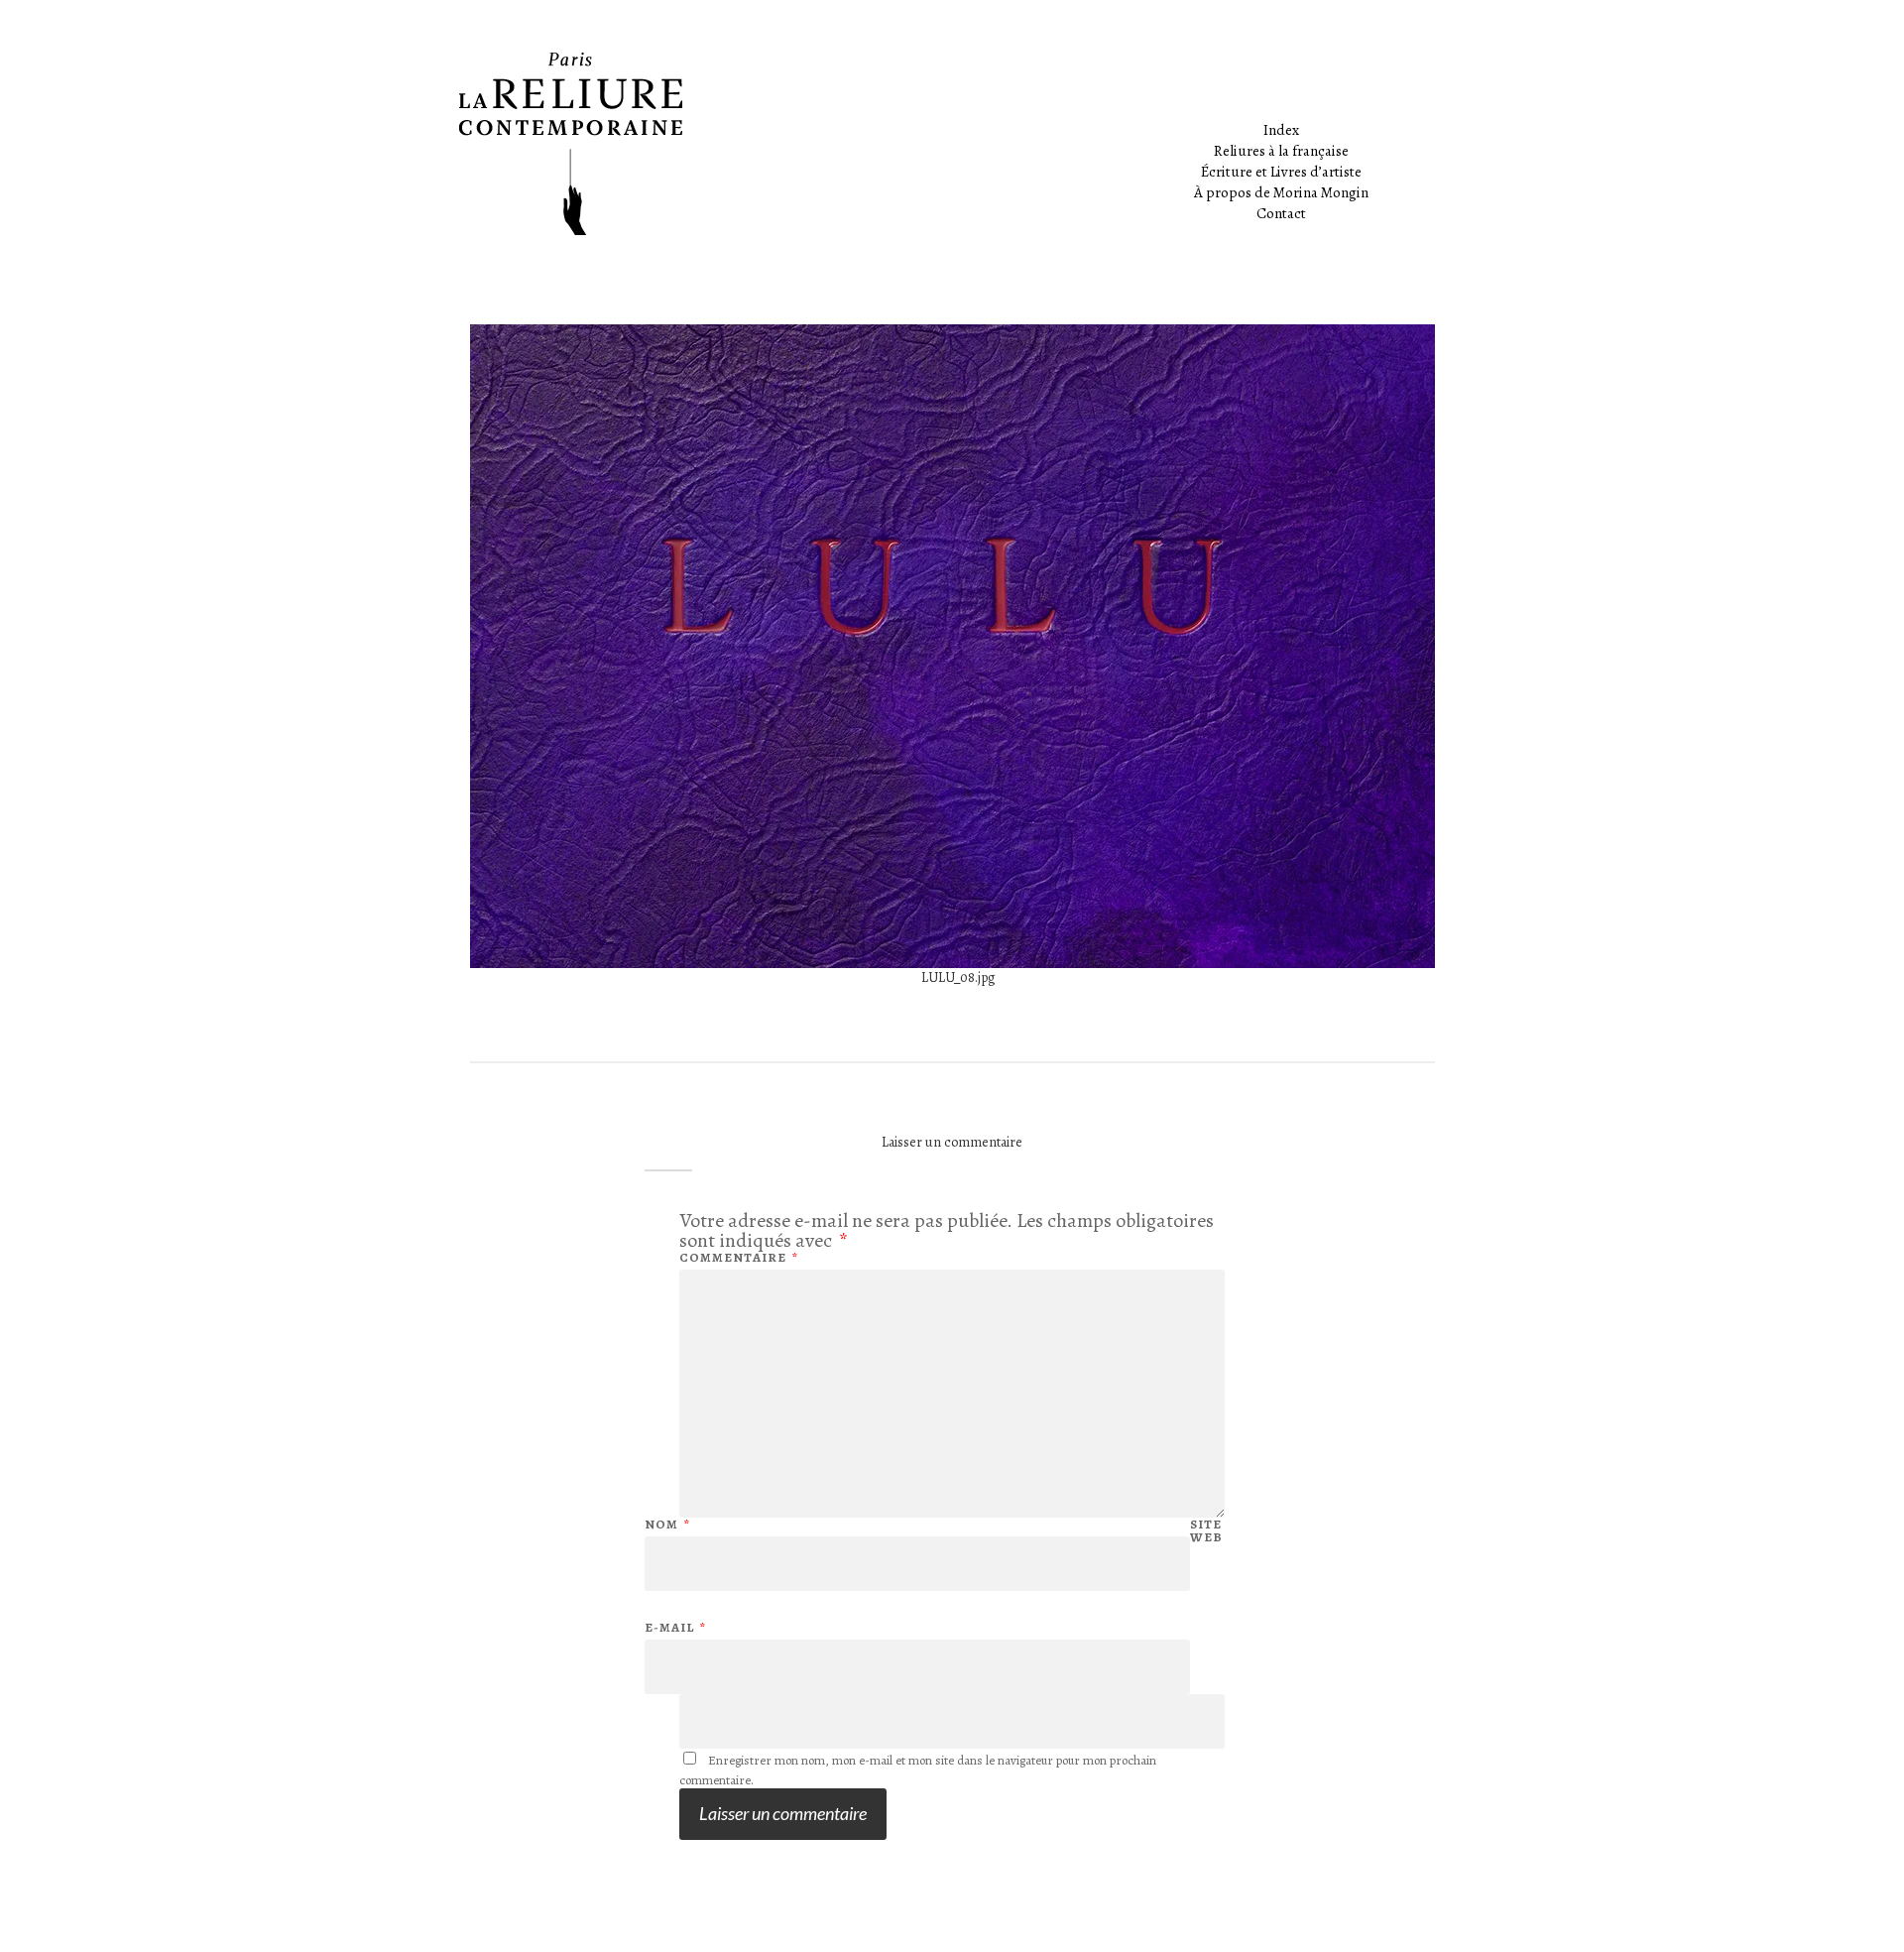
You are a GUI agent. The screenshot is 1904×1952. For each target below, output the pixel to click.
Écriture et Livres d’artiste (1281, 172)
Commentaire (739, 1257)
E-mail (675, 1627)
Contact (1281, 213)
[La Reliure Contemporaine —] (952, 144)
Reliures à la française (1281, 151)
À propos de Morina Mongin (1281, 192)
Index (1281, 130)
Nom (667, 1524)
